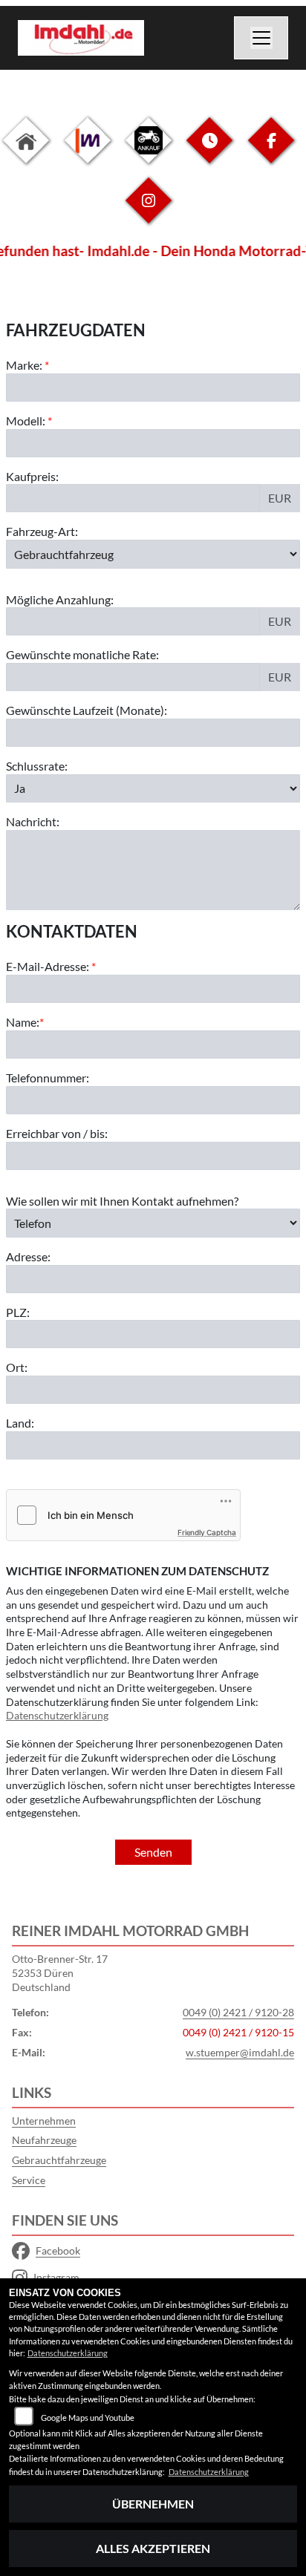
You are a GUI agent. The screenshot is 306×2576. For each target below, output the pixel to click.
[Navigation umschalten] (261, 38)
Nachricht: (33, 821)
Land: (20, 1423)
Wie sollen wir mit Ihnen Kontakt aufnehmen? (122, 1201)
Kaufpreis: (32, 476)
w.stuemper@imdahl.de (240, 2052)
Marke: (24, 365)
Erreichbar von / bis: (57, 1133)
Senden (153, 1852)
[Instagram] (149, 212)
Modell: (26, 421)
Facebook (58, 2250)
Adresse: (28, 1256)
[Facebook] (271, 152)
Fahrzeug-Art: (42, 531)
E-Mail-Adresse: (51, 966)
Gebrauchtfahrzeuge (59, 2160)
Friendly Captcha (207, 1532)
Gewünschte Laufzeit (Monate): (87, 710)
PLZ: (18, 1312)
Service (29, 2180)
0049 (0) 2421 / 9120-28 (238, 2012)
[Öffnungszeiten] (209, 152)
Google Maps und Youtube (88, 2418)
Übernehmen (153, 2504)
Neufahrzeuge (44, 2140)
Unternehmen (44, 2121)
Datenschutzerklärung (57, 1715)
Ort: (17, 1367)
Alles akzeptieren (153, 2548)
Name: (23, 1022)
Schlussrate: (37, 766)
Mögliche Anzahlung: (60, 599)
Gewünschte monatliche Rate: (82, 654)
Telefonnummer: (48, 1078)
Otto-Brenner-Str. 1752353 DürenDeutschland (60, 1972)
